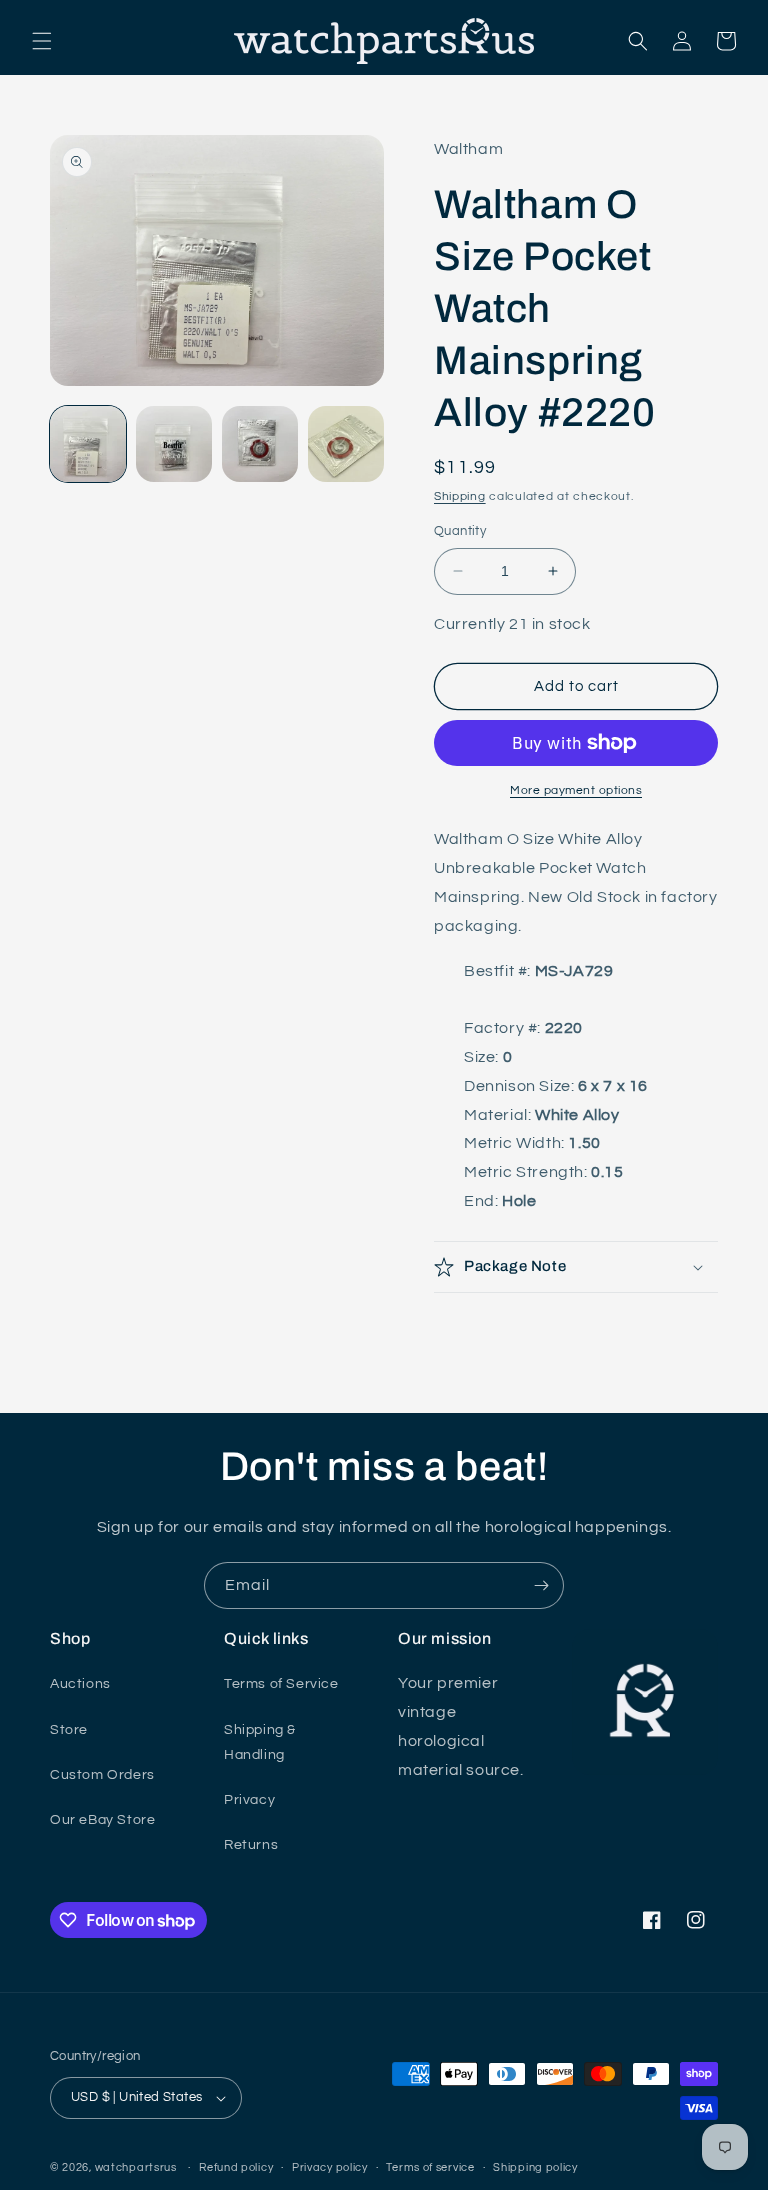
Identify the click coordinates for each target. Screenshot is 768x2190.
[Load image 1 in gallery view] (88, 444)
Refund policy (236, 2167)
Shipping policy (535, 2167)
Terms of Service (281, 1684)
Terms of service (430, 2167)
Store (69, 1730)
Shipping (460, 496)
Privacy (249, 1800)
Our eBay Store (102, 1820)
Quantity (460, 531)
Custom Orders (102, 1775)
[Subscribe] (541, 1585)
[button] (42, 41)
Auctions (80, 1684)
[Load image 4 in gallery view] (346, 444)
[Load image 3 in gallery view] (260, 444)
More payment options (576, 790)
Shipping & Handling (260, 1742)
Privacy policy (330, 2167)
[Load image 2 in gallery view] (174, 444)
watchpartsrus (136, 2167)
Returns (251, 1845)
